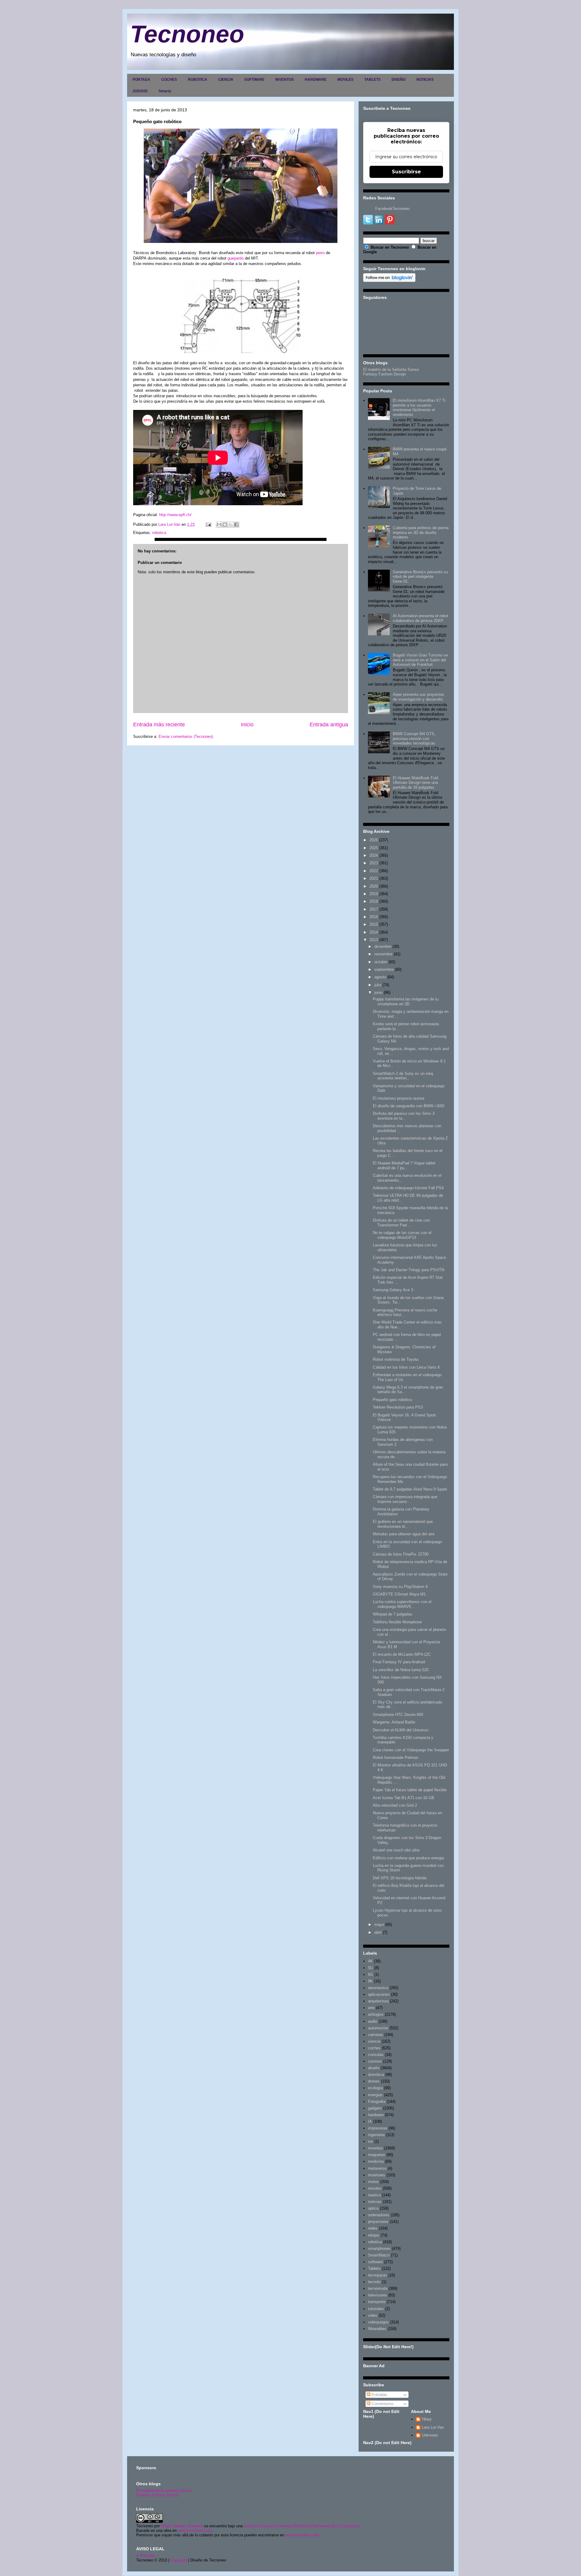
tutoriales (376, 2309)
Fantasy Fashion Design (384, 374)
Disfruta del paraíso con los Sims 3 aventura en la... (404, 1116)
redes (373, 2228)
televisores (377, 2295)
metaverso (377, 2168)
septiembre (384, 969)
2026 (374, 840)
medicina (376, 2161)
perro (320, 253)
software (375, 2262)
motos (373, 2182)
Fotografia (377, 2101)
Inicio (247, 725)
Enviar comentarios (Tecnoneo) (186, 736)
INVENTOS (285, 80)
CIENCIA (226, 80)
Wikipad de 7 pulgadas (393, 1614)
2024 (374, 855)
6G (371, 1974)
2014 (374, 932)
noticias (375, 2202)
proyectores (378, 2222)
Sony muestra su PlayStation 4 (400, 1587)
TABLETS (373, 80)
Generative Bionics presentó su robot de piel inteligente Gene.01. (420, 577)
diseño (374, 2068)
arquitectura (378, 2001)
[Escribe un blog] (225, 525)
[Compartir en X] (231, 525)
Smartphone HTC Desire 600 (398, 1715)
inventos (375, 2148)
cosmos (375, 2061)
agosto (380, 977)
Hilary (427, 2419)
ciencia (374, 2041)
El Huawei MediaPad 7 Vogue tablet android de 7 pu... (404, 1165)
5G (371, 1968)
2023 (374, 863)
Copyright (179, 2560)
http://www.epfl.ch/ (175, 515)
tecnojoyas (377, 2275)
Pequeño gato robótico (392, 1400)
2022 (374, 871)
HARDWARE (316, 80)
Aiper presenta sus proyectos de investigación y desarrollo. (419, 697)
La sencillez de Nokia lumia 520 (401, 1670)
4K (370, 1961)
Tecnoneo (187, 34)
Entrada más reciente (159, 725)
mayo (379, 1925)
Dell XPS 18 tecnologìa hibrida (400, 1878)
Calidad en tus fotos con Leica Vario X (406, 1367)
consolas (376, 2055)
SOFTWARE (254, 80)
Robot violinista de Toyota (396, 1359)
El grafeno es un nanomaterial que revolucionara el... (403, 1524)
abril (378, 1932)
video (373, 2315)
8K (370, 1981)
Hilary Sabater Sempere (182, 2526)
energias (375, 2095)
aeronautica (378, 1988)
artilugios (376, 2014)
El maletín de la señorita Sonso (164, 2491)
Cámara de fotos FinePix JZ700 (401, 1554)
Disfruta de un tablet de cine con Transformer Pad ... (401, 1223)
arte (371, 2008)
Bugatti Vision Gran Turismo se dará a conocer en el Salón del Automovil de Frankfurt (420, 660)
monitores (377, 2175)
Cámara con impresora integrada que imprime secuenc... (405, 1499)
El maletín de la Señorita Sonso (391, 370)
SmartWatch (379, 2255)
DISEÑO (399, 80)
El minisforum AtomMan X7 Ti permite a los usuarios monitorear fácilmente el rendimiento (419, 408)
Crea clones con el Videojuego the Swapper (411, 1750)
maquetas (377, 2155)
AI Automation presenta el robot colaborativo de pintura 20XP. (420, 618)
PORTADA (141, 80)
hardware (376, 2115)
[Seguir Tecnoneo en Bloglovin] (389, 281)
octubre (381, 962)
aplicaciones (379, 1994)
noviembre (383, 954)
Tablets (374, 2268)
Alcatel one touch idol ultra (396, 1850)
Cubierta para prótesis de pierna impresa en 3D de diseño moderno (421, 532)
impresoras (378, 2128)
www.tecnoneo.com (195, 2530)
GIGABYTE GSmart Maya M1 (399, 1594)
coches (374, 2048)
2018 (374, 901)
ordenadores (379, 2215)
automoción (378, 2028)
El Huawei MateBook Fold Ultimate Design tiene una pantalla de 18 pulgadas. (415, 783)
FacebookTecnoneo (392, 209)
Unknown (430, 2435)
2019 (374, 894)
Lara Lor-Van (433, 2427)
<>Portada (145, 2556)
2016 (374, 917)
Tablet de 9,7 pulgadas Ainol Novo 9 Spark (410, 1489)
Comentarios (382, 2404)
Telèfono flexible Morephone (397, 1622)
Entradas (379, 2395)
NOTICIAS (425, 80)
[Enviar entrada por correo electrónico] (208, 524)
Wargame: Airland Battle (394, 1722)
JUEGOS (140, 91)
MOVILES (345, 80)
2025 (374, 848)
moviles (375, 2188)
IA (370, 2121)
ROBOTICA (198, 80)
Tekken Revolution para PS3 (398, 1407)
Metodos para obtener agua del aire (404, 1534)
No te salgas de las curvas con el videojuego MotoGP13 (402, 1235)
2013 (374, 940)
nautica (374, 2195)
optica (373, 2208)
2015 (374, 924)
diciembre (383, 946)
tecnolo (374, 2282)
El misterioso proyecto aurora (399, 1098)
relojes (374, 2235)
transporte (377, 2302)
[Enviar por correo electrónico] (219, 525)
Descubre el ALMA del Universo (400, 1730)
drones (374, 2081)
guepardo (236, 258)
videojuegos (378, 2322)
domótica (376, 2075)
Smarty (165, 91)
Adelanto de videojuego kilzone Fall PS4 (408, 1188)
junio (378, 992)
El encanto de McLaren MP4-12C (402, 1654)
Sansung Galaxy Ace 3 (393, 1290)
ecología (375, 2088)
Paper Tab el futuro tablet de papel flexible (410, 1790)
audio (373, 2021)
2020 (374, 886)
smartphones (379, 2249)
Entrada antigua (329, 725)
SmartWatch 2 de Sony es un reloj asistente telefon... (403, 1076)
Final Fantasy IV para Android (399, 1662)
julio (378, 985)
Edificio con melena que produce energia (408, 1858)
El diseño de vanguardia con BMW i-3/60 (409, 1106)
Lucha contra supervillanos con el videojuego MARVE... (402, 1604)
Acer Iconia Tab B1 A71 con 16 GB (404, 1798)
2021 (374, 878)
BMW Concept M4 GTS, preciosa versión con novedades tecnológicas (414, 738)
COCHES (169, 80)
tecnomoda (378, 2288)
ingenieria (376, 2135)
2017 (374, 909)
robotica (159, 533)
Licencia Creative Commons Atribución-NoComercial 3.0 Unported (301, 2526)
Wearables (377, 2329)
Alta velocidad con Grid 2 (395, 1805)
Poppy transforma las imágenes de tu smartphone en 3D (406, 1002)
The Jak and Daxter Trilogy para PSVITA (409, 1270)
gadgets (375, 2108)
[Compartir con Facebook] (236, 525)
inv (371, 2141)
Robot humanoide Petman (396, 1758)
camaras (376, 2035)
